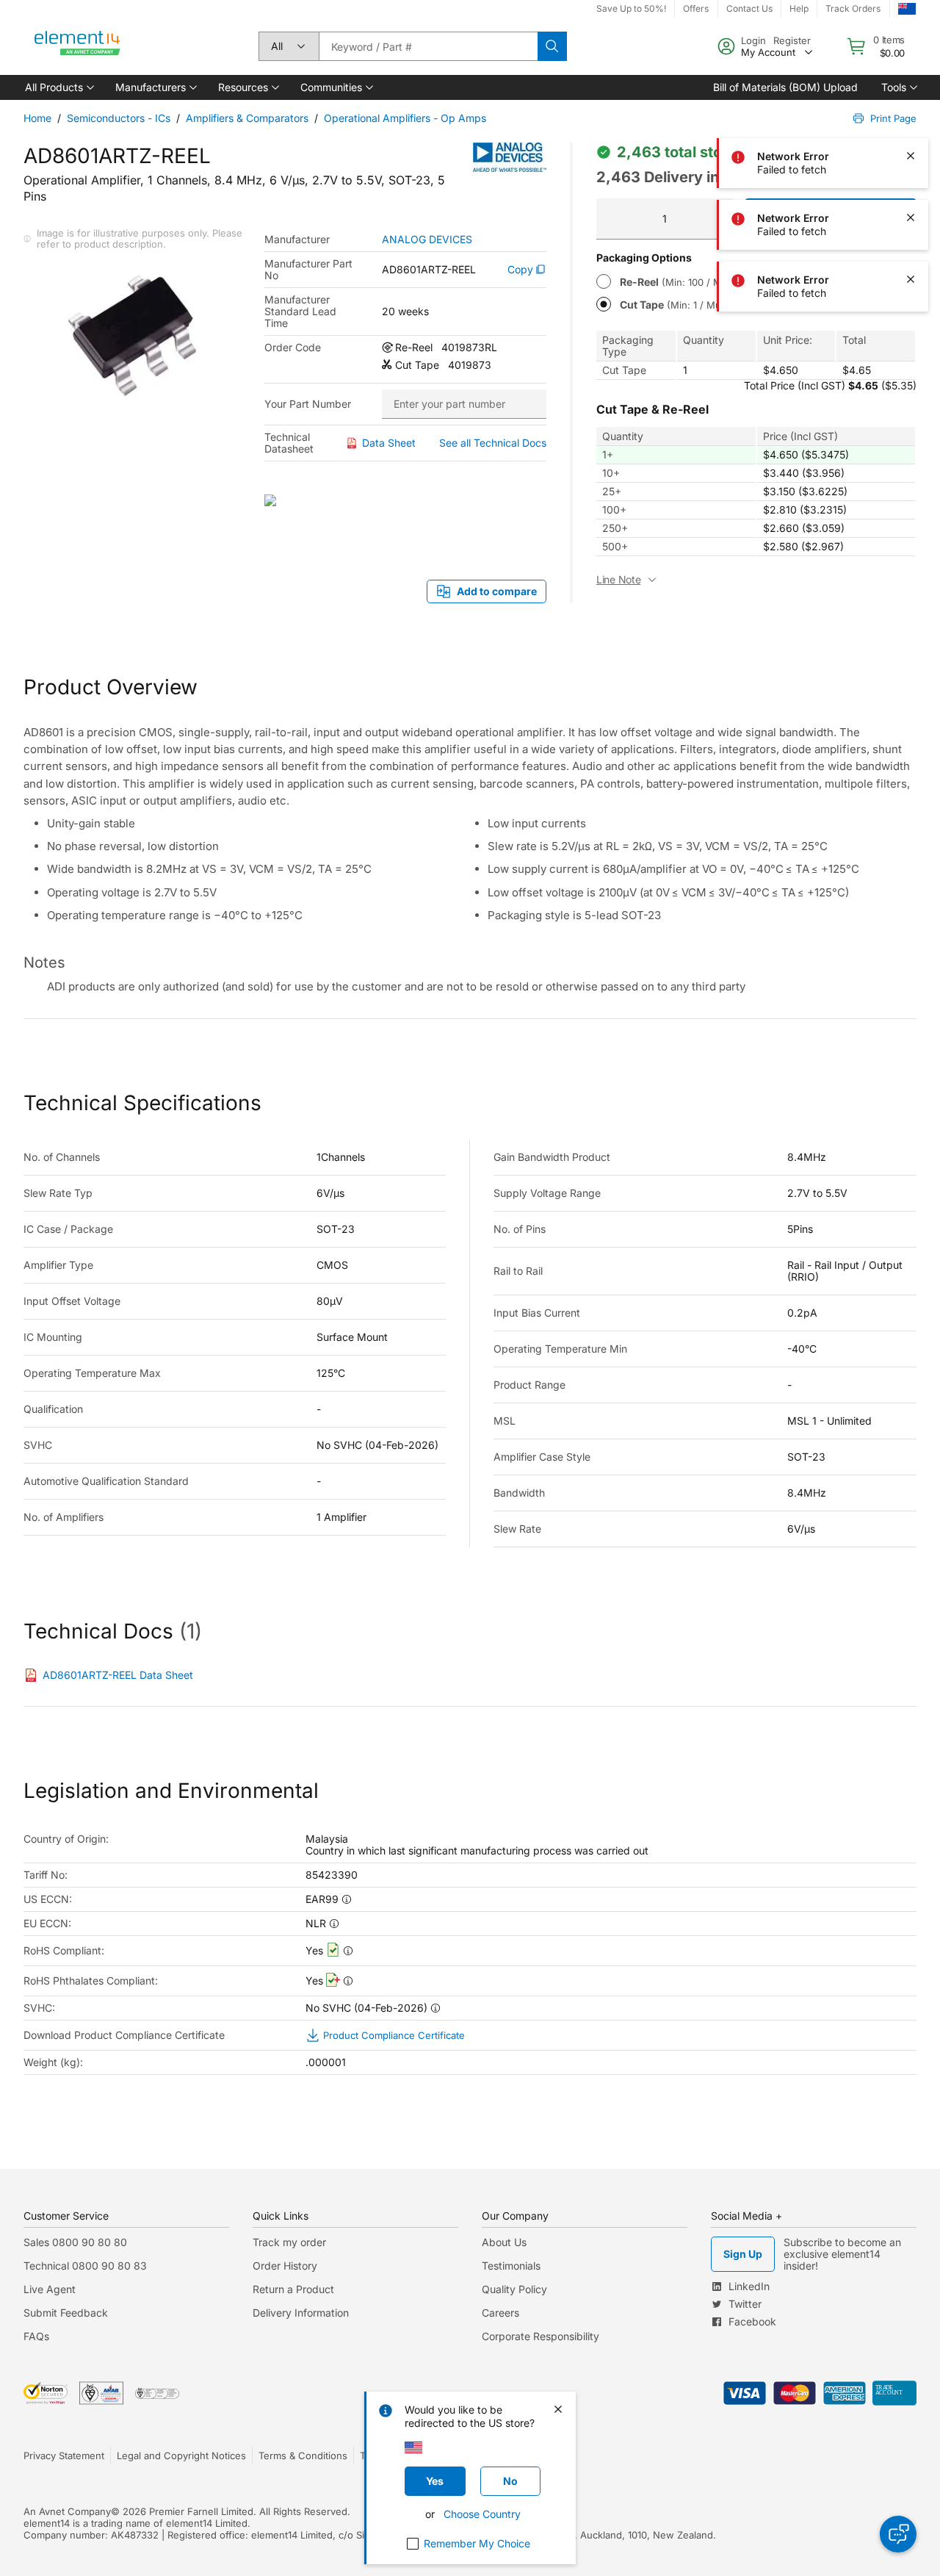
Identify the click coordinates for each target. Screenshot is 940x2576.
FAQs (36, 2336)
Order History (285, 2266)
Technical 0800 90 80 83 (85, 2266)
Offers (696, 8)
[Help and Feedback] (898, 2534)
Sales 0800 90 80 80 (75, 2242)
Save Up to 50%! (631, 8)
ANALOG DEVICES (427, 240)
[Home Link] (78, 46)
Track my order (289, 2242)
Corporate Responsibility (540, 2336)
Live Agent (50, 2289)
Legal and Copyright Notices (181, 2456)
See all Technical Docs (493, 443)
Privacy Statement (64, 2456)
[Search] (552, 46)
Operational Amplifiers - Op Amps (405, 118)
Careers (500, 2313)
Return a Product (293, 2289)
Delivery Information (301, 2313)
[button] (58, 87)
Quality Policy (514, 2289)
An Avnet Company (67, 2511)
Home (37, 118)
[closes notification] (911, 32)
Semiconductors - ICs (119, 118)
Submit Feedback (66, 2313)
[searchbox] (428, 46)
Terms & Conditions (303, 2456)
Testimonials (511, 2266)
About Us (504, 2242)
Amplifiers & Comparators (247, 118)
